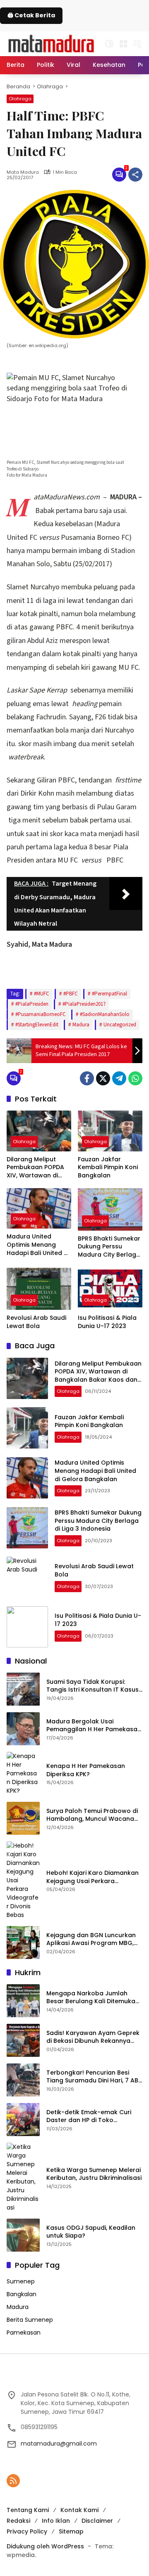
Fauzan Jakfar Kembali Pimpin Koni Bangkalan (108, 1167)
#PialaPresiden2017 (84, 1004)
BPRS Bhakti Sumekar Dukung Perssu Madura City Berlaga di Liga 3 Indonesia (109, 1247)
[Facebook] (87, 1078)
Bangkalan (22, 2294)
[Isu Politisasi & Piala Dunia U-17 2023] (110, 1289)
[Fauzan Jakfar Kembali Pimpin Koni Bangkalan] (110, 1131)
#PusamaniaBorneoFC (41, 1014)
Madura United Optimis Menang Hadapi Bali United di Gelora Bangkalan (38, 1245)
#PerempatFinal (109, 994)
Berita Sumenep (30, 2320)
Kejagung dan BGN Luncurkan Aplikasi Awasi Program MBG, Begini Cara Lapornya (91, 1939)
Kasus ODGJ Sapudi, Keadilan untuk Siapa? (91, 2232)
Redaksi (18, 2521)
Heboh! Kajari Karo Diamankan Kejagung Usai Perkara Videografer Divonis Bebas (93, 1877)
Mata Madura (23, 172)
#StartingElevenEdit (37, 1025)
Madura (81, 1025)
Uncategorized (120, 1025)
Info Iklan (56, 2521)
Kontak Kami (79, 2510)
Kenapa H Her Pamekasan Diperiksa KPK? (86, 1770)
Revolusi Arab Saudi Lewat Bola (36, 1322)
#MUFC (42, 994)
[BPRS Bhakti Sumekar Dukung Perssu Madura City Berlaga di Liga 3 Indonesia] (110, 1209)
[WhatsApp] (135, 1078)
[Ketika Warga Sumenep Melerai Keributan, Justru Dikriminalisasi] (23, 2177)
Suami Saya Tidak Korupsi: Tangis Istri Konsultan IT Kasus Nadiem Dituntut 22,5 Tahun (93, 1686)
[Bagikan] (135, 175)
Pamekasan (24, 2333)
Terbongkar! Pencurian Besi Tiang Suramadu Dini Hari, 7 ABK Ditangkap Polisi (94, 2077)
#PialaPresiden (32, 1004)
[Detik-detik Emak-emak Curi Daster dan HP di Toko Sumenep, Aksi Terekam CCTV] (23, 2120)
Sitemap (71, 2531)
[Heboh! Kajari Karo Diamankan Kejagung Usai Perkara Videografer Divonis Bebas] (23, 1880)
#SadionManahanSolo (105, 1014)
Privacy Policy (27, 2531)
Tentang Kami (28, 2510)
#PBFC (71, 994)
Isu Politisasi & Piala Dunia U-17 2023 (107, 1322)
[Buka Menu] (123, 44)
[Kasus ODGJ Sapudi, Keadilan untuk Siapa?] (23, 2235)
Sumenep (21, 2281)
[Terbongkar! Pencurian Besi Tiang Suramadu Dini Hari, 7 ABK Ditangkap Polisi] (23, 2080)
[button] (109, 44)
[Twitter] (103, 1078)
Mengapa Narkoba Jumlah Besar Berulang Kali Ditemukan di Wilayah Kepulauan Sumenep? (93, 1998)
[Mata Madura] (51, 43)
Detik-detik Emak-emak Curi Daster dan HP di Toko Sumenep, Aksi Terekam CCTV (91, 2116)
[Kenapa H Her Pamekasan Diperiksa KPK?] (23, 1774)
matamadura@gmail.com (59, 2444)
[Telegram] (119, 1078)
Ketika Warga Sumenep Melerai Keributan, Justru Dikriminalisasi (94, 2174)
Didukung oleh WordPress (45, 2546)
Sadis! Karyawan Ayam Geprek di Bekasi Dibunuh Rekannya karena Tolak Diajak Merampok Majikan (94, 2037)
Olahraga (20, 99)
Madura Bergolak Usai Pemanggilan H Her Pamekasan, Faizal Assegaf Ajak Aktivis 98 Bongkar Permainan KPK (94, 1726)
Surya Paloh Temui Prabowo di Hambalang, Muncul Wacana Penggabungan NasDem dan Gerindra (92, 1815)
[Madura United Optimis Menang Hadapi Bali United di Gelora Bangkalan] (39, 1208)
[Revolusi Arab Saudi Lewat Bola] (39, 1289)
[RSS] (13, 2481)
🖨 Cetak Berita (31, 15)
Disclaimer (97, 2521)
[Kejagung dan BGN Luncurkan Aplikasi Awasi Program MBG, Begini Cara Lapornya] (23, 1943)
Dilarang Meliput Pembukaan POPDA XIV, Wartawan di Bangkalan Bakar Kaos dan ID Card (35, 1168)
